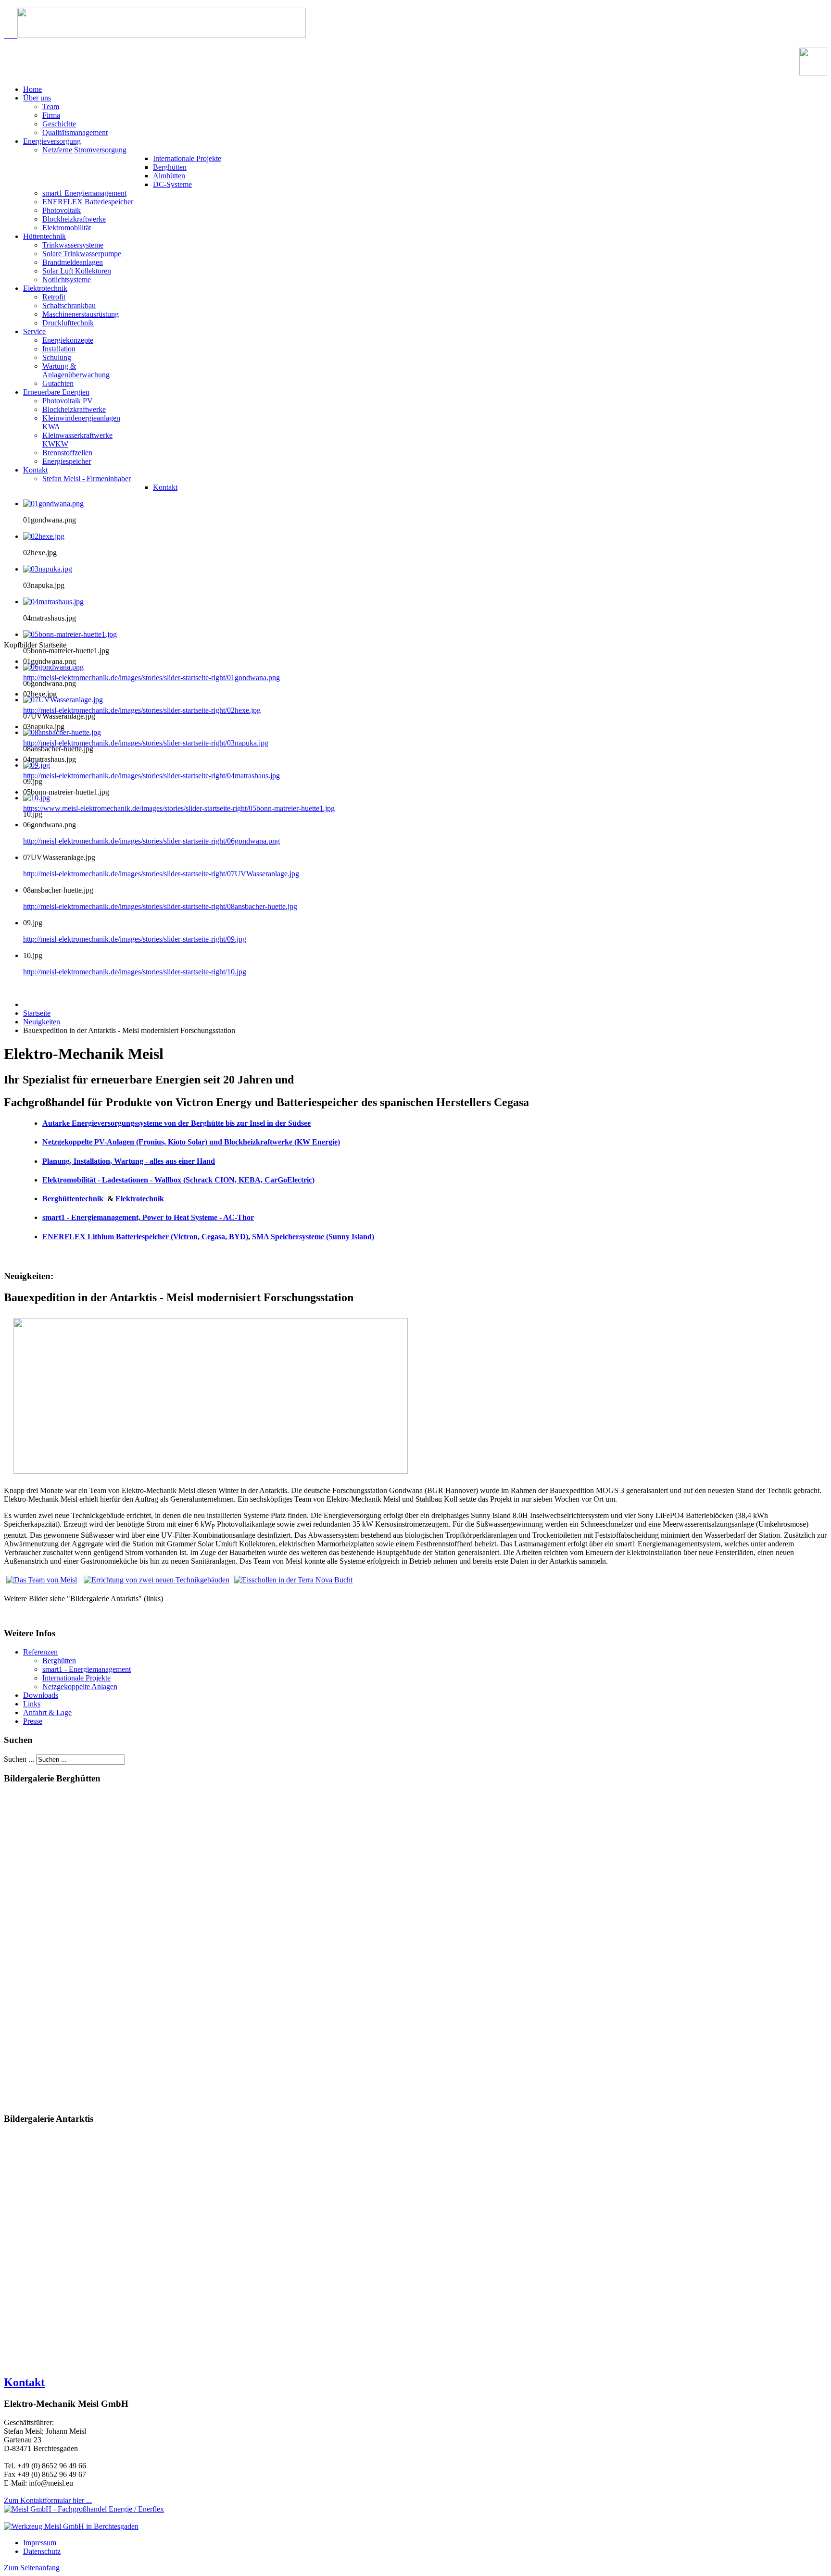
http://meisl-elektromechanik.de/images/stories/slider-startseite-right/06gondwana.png (151, 841)
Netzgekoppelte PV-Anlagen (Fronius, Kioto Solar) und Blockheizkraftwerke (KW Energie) (191, 1142)
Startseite (37, 1013)
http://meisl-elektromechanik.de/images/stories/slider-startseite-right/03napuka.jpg (146, 743)
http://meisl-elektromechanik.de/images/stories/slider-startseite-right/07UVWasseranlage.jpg (161, 874)
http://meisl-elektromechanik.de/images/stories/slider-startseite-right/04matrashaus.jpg (151, 776)
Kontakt (24, 2382)
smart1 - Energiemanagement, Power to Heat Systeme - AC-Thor (148, 1217)
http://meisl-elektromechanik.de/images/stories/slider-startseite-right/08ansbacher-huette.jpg (160, 906)
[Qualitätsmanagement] (813, 73)
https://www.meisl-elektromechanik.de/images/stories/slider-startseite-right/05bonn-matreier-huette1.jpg (179, 808)
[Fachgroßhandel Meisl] (84, 2509)
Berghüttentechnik (73, 1199)
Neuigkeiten (42, 1022)
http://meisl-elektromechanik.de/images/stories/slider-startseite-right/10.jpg (135, 972)
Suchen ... (19, 1759)
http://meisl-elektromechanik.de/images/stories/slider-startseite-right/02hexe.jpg (142, 710)
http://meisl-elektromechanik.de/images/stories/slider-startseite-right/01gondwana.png (151, 678)
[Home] (155, 35)
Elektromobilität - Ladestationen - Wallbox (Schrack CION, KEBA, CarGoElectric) (178, 1180)
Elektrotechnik (140, 1199)
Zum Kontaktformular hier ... (48, 2500)
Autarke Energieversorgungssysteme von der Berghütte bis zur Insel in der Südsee (176, 1123)
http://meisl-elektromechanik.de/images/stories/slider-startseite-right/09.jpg (135, 939)
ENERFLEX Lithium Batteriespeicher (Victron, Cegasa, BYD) (145, 1237)
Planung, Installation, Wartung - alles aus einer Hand (129, 1161)
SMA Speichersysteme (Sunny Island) (313, 1237)
